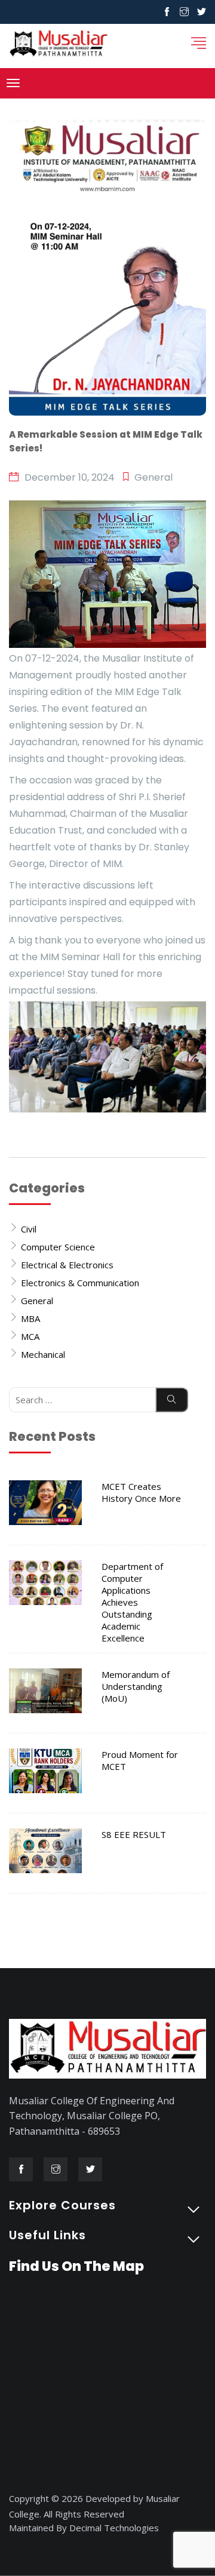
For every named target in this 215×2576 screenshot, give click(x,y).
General (37, 1301)
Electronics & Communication (80, 1283)
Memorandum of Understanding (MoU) (136, 1686)
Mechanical (43, 1354)
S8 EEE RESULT (134, 1834)
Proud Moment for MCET (140, 1760)
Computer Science (58, 1247)
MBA (30, 1318)
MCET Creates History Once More (141, 1492)
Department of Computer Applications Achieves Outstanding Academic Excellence (132, 1602)
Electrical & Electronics (67, 1265)
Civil (29, 1229)
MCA (30, 1336)
